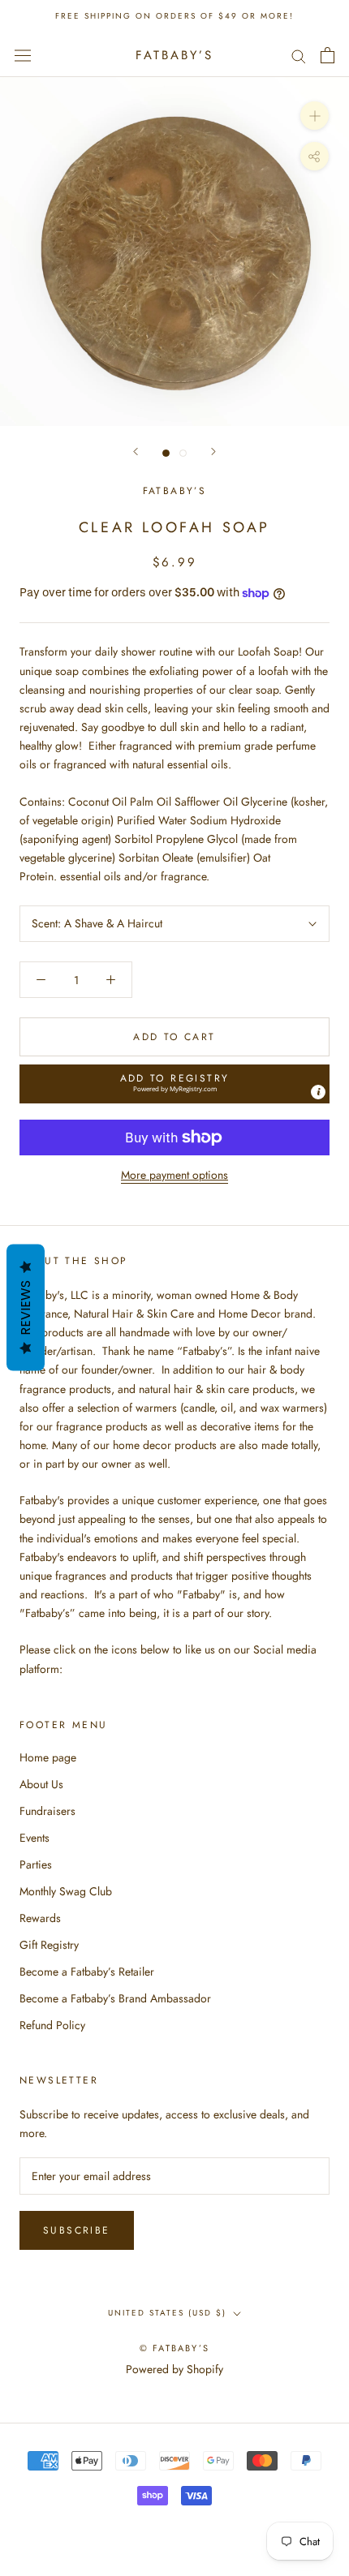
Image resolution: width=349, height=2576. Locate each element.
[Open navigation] (23, 55)
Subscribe (77, 2230)
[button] (174, 1084)
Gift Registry (49, 1945)
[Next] (213, 452)
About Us (41, 1784)
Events (34, 1838)
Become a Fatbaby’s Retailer (87, 1972)
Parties (36, 1864)
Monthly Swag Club (66, 1891)
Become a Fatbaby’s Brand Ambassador (115, 1998)
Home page (48, 1757)
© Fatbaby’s (174, 2348)
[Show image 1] (166, 453)
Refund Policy (52, 2025)
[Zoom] (315, 116)
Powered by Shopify (174, 2369)
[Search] (299, 55)
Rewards (40, 1918)
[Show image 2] (183, 453)
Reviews (26, 1307)
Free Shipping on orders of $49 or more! (174, 16)
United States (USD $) (167, 2313)
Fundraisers (47, 1811)
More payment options (174, 1175)
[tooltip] (318, 1092)
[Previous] (136, 452)
